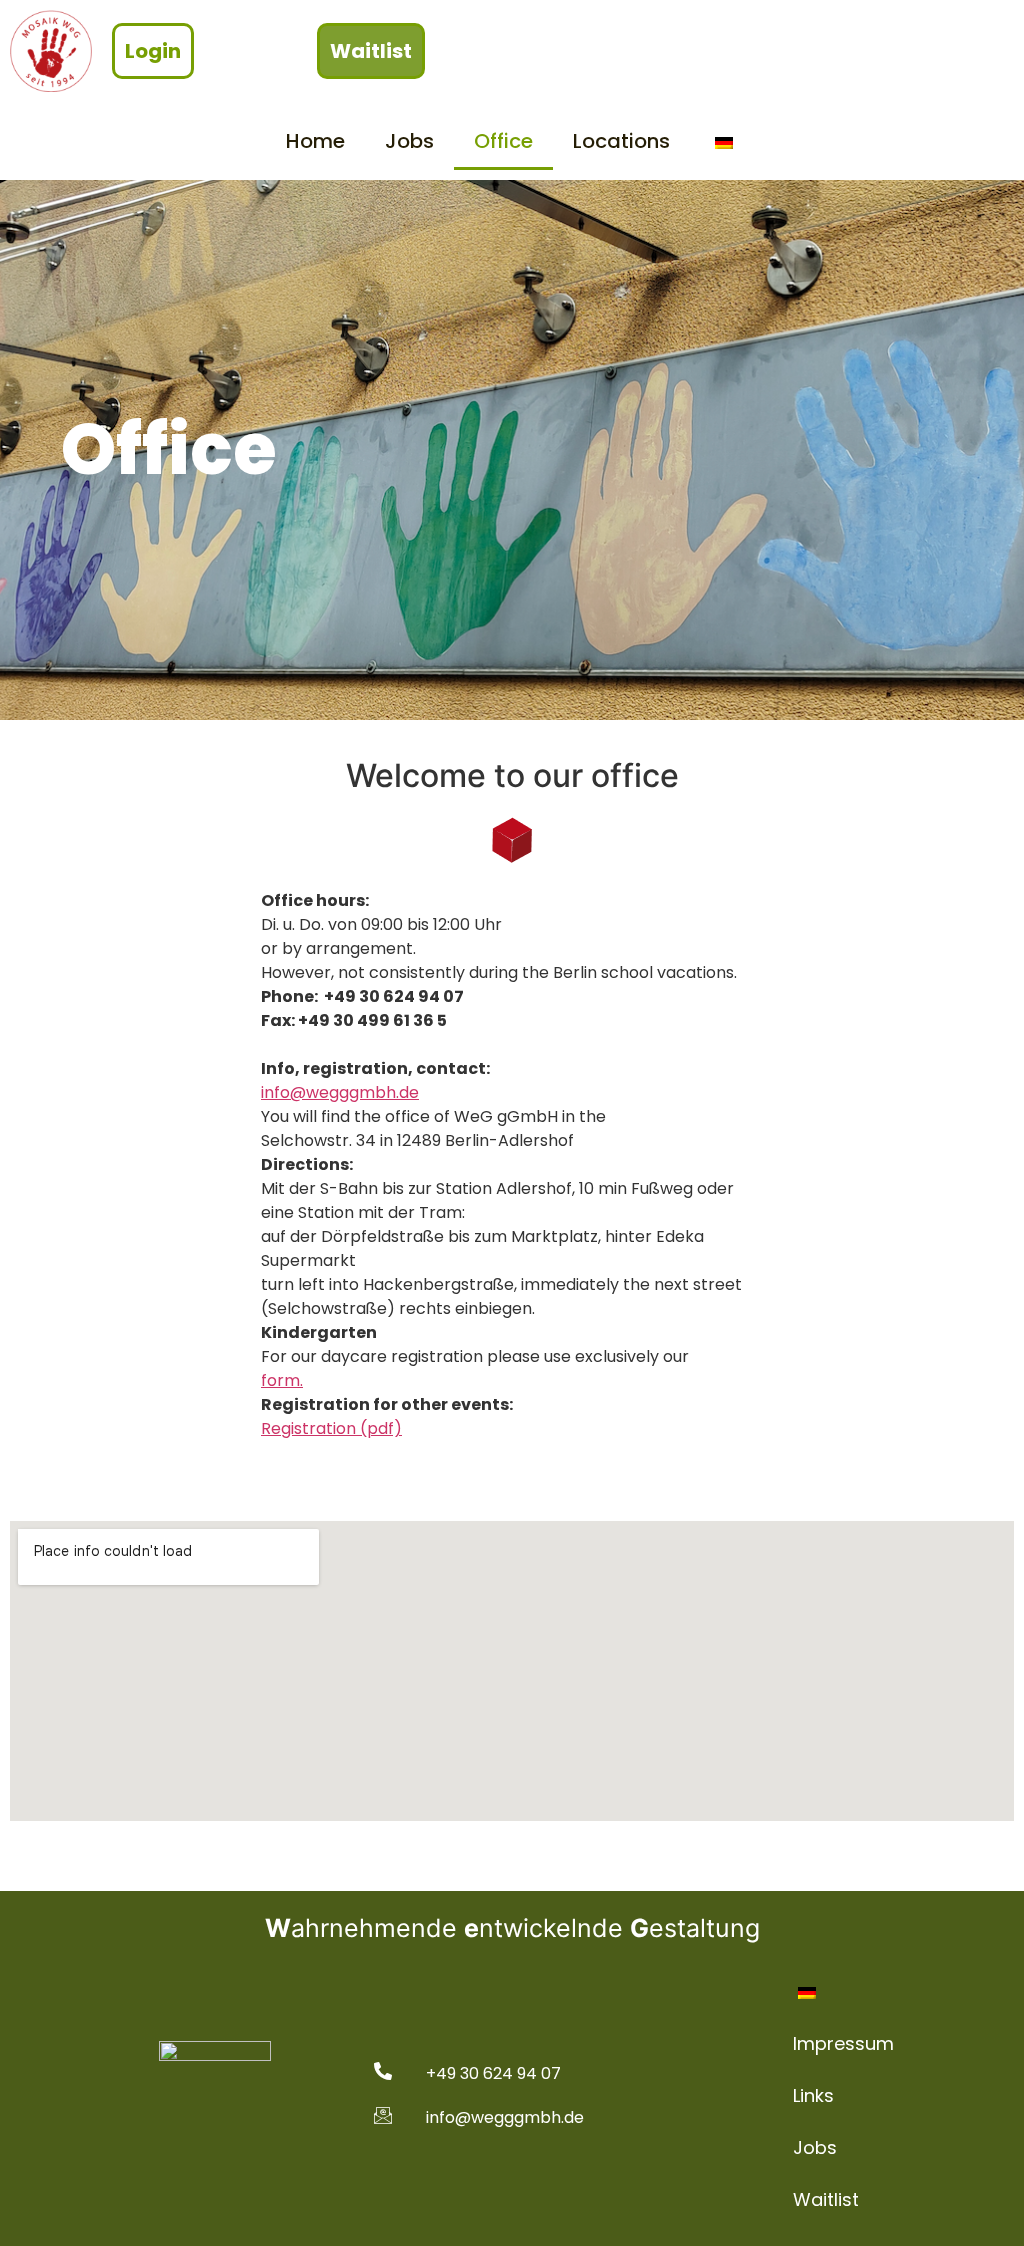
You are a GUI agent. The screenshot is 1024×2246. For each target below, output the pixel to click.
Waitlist (826, 2199)
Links (813, 2095)
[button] (153, 51)
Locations (621, 141)
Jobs (409, 141)
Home (315, 141)
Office (503, 141)
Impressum (843, 2043)
